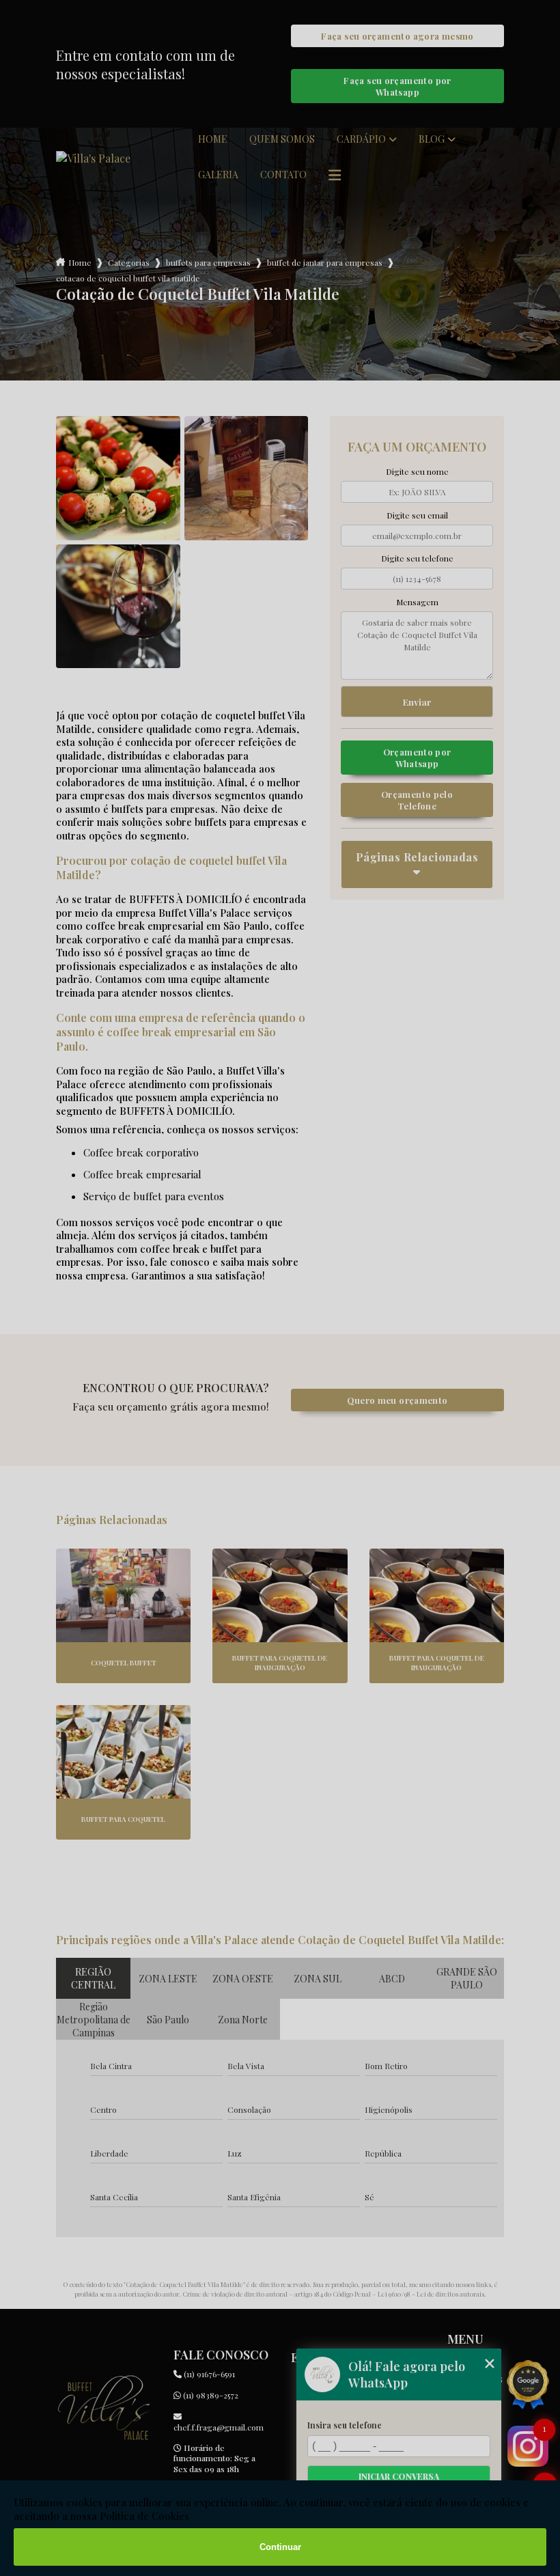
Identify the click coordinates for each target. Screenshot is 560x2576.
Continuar (280, 2547)
